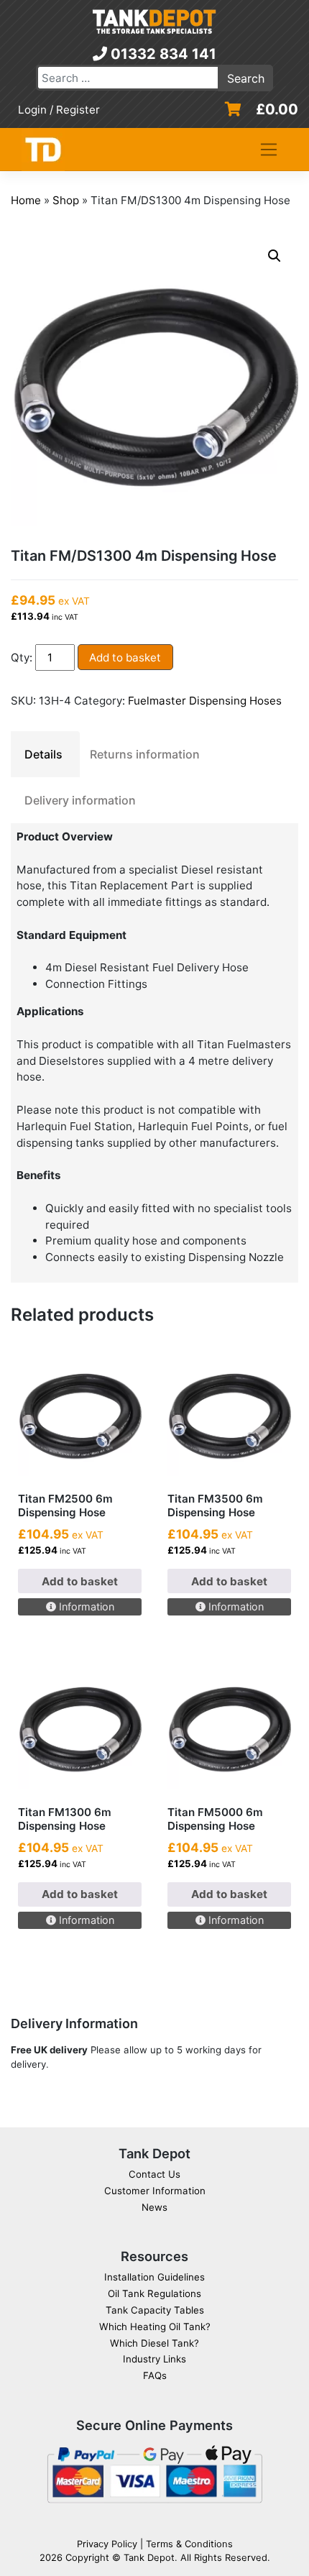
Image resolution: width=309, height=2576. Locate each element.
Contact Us (154, 2174)
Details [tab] (43, 754)
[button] (275, 256)
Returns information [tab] (145, 754)
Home (26, 200)
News (154, 2207)
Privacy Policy (107, 2544)
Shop (66, 200)
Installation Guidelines (154, 2277)
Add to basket (125, 657)
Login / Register (59, 110)
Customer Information (155, 2191)
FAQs (155, 2375)
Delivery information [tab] (80, 800)
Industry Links (154, 2359)
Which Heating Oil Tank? (155, 2327)
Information (85, 1606)
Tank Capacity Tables (155, 2310)
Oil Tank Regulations (154, 2293)
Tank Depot (149, 2557)
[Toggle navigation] (269, 150)
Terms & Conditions (189, 2544)
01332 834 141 (162, 54)
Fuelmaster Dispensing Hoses (205, 701)
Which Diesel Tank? (154, 2343)
